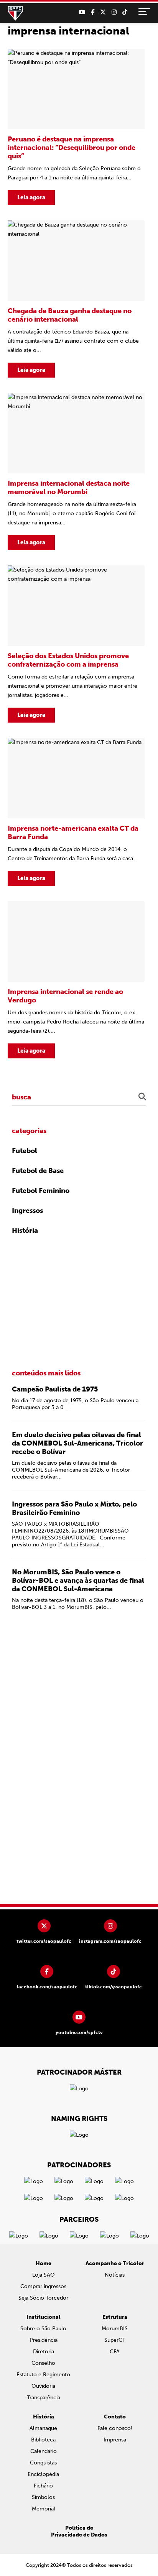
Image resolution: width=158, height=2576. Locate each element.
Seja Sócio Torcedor (43, 2298)
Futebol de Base (38, 1171)
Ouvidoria (43, 2386)
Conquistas (43, 2463)
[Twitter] (103, 12)
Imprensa (115, 2440)
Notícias (115, 2275)
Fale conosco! (115, 2428)
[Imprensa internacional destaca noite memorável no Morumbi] (76, 472)
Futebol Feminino (41, 1191)
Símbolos (43, 2497)
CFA (115, 2352)
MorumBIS (115, 2329)
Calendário (44, 2451)
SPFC (15, 13)
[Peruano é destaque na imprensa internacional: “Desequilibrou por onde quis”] (76, 127)
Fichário (43, 2486)
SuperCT (115, 2340)
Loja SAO (44, 2275)
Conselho (43, 2363)
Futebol (25, 1151)
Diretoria (44, 2352)
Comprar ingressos (43, 2286)
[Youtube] (82, 12)
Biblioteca (43, 2440)
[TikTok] (125, 12)
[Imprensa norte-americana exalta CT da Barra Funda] (76, 812)
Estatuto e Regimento (43, 2375)
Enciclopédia (43, 2474)
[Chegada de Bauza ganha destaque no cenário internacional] (76, 299)
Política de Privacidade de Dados (79, 2531)
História (25, 1230)
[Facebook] (93, 12)
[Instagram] (114, 12)
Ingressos (27, 1211)
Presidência (44, 2340)
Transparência (44, 2398)
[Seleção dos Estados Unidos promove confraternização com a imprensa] (76, 644)
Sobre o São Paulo (43, 2329)
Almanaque (43, 2428)
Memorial (44, 2509)
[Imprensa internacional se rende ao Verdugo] (76, 980)
